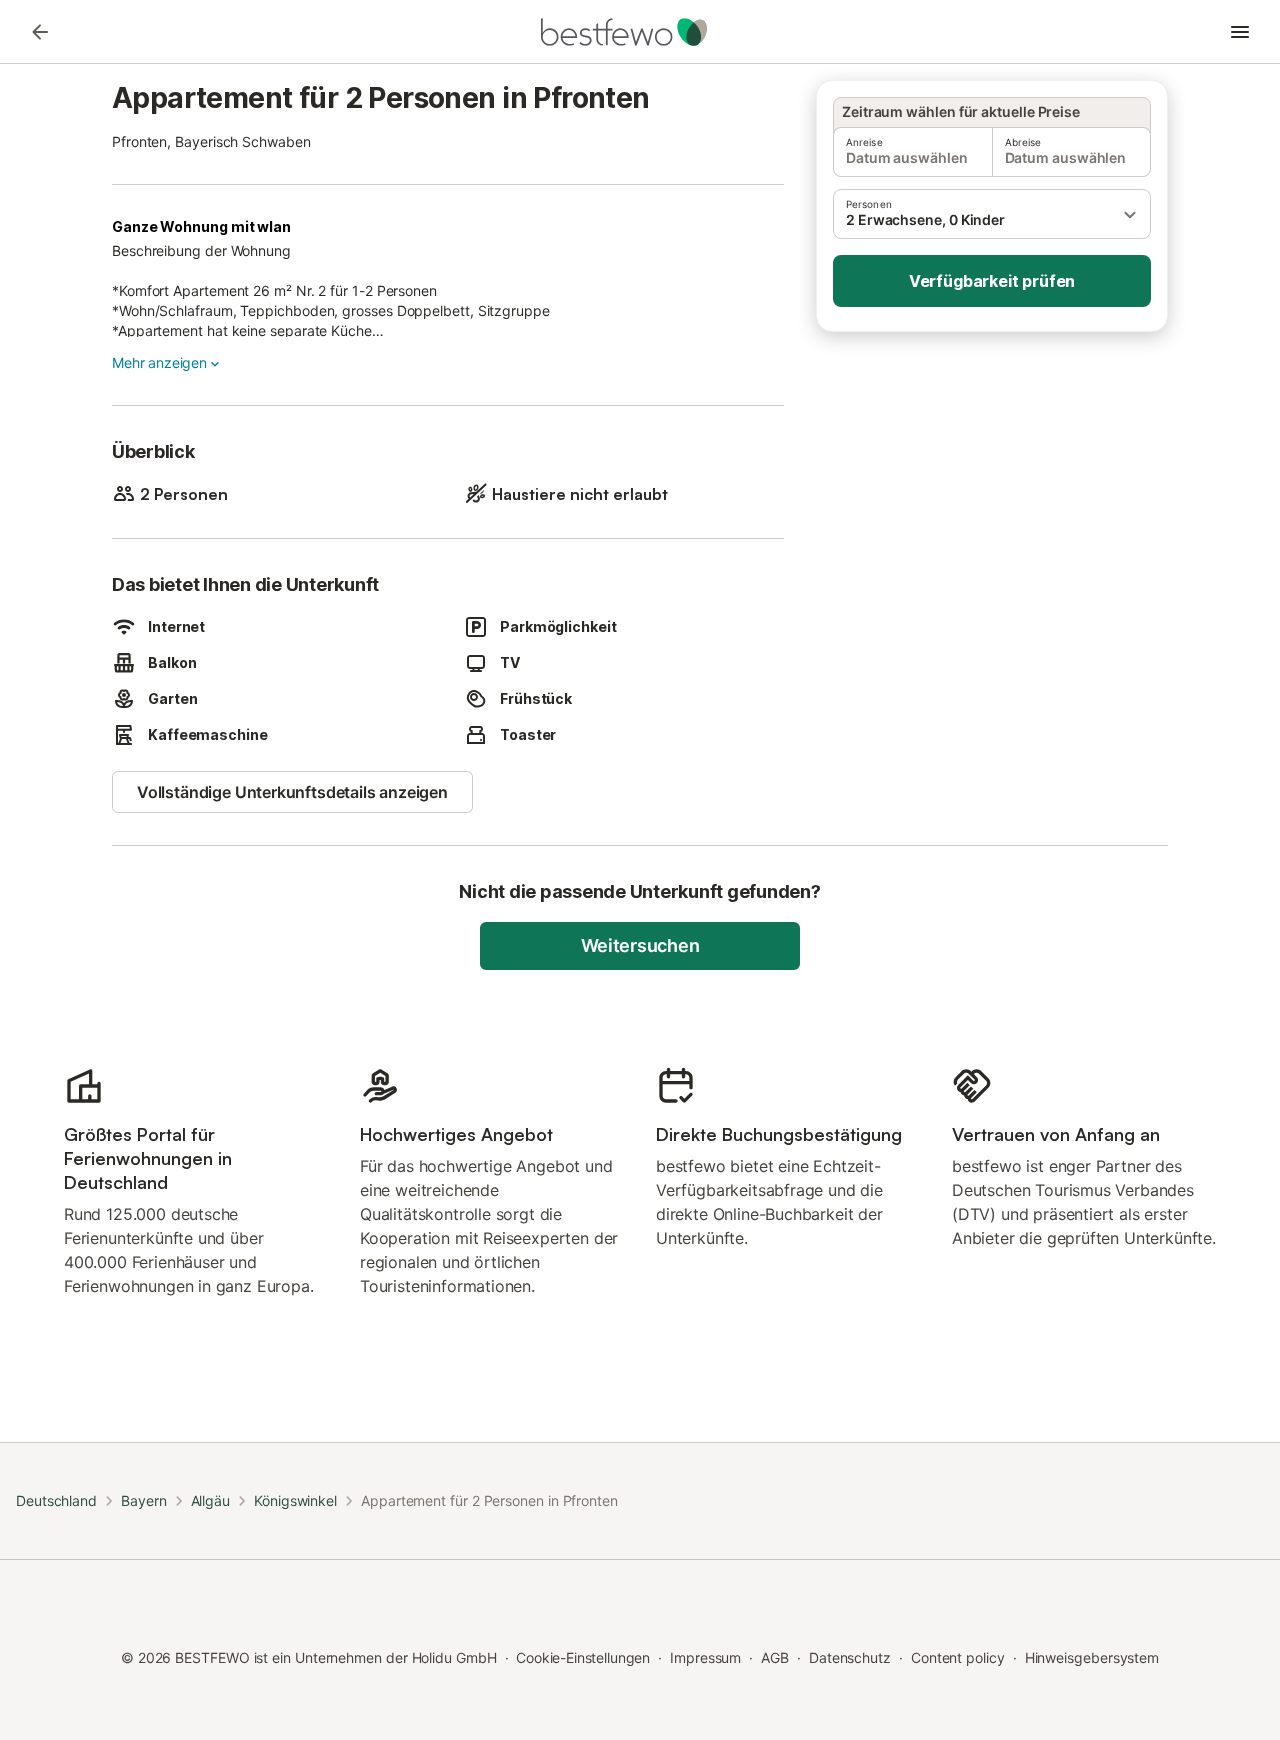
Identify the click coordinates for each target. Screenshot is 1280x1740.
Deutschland (56, 1500)
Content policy (958, 1657)
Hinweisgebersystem (1092, 1657)
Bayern (144, 1500)
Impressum (705, 1657)
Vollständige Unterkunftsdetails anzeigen (292, 792)
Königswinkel (295, 1500)
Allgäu (211, 1500)
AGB (775, 1657)
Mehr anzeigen (159, 362)
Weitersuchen (640, 945)
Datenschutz (850, 1657)
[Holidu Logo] (640, 32)
